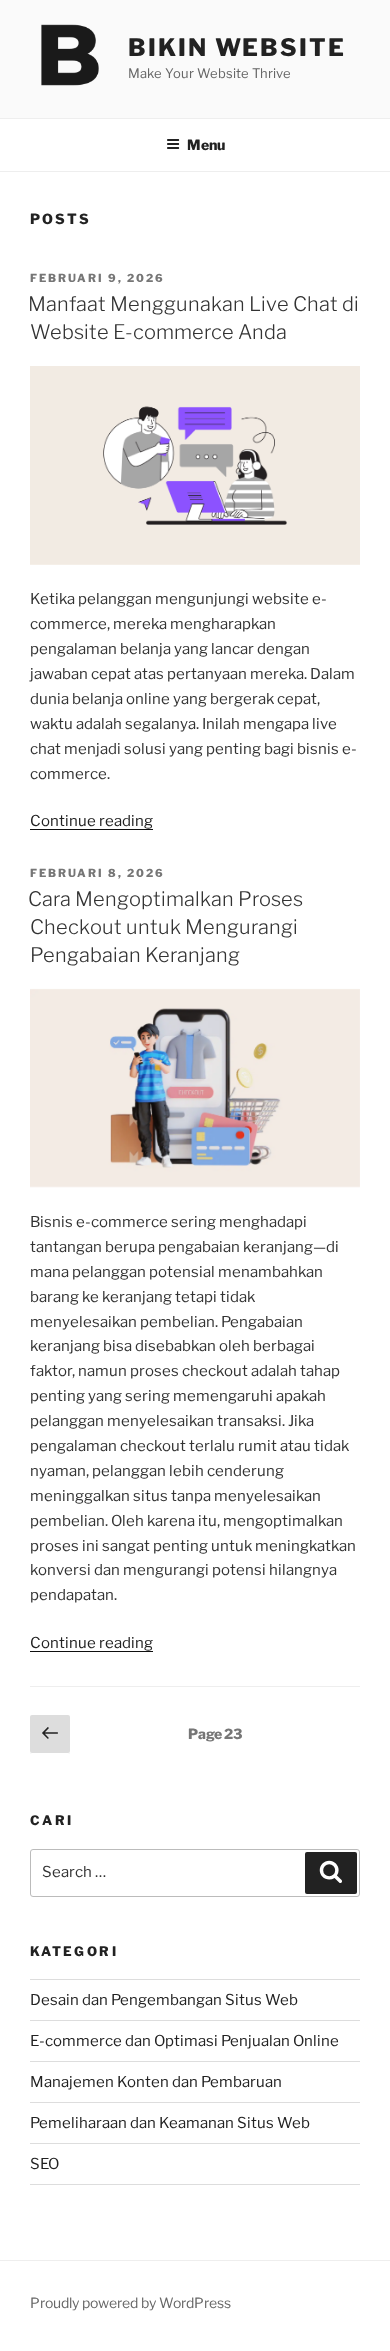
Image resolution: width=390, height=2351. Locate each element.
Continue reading (91, 821)
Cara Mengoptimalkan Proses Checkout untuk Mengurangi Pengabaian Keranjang (165, 927)
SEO (44, 2164)
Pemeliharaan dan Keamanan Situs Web (170, 2123)
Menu (206, 144)
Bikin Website (237, 47)
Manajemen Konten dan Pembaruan (156, 2082)
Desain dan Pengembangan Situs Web (164, 2000)
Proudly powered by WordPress (130, 2302)
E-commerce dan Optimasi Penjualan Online (184, 2041)
